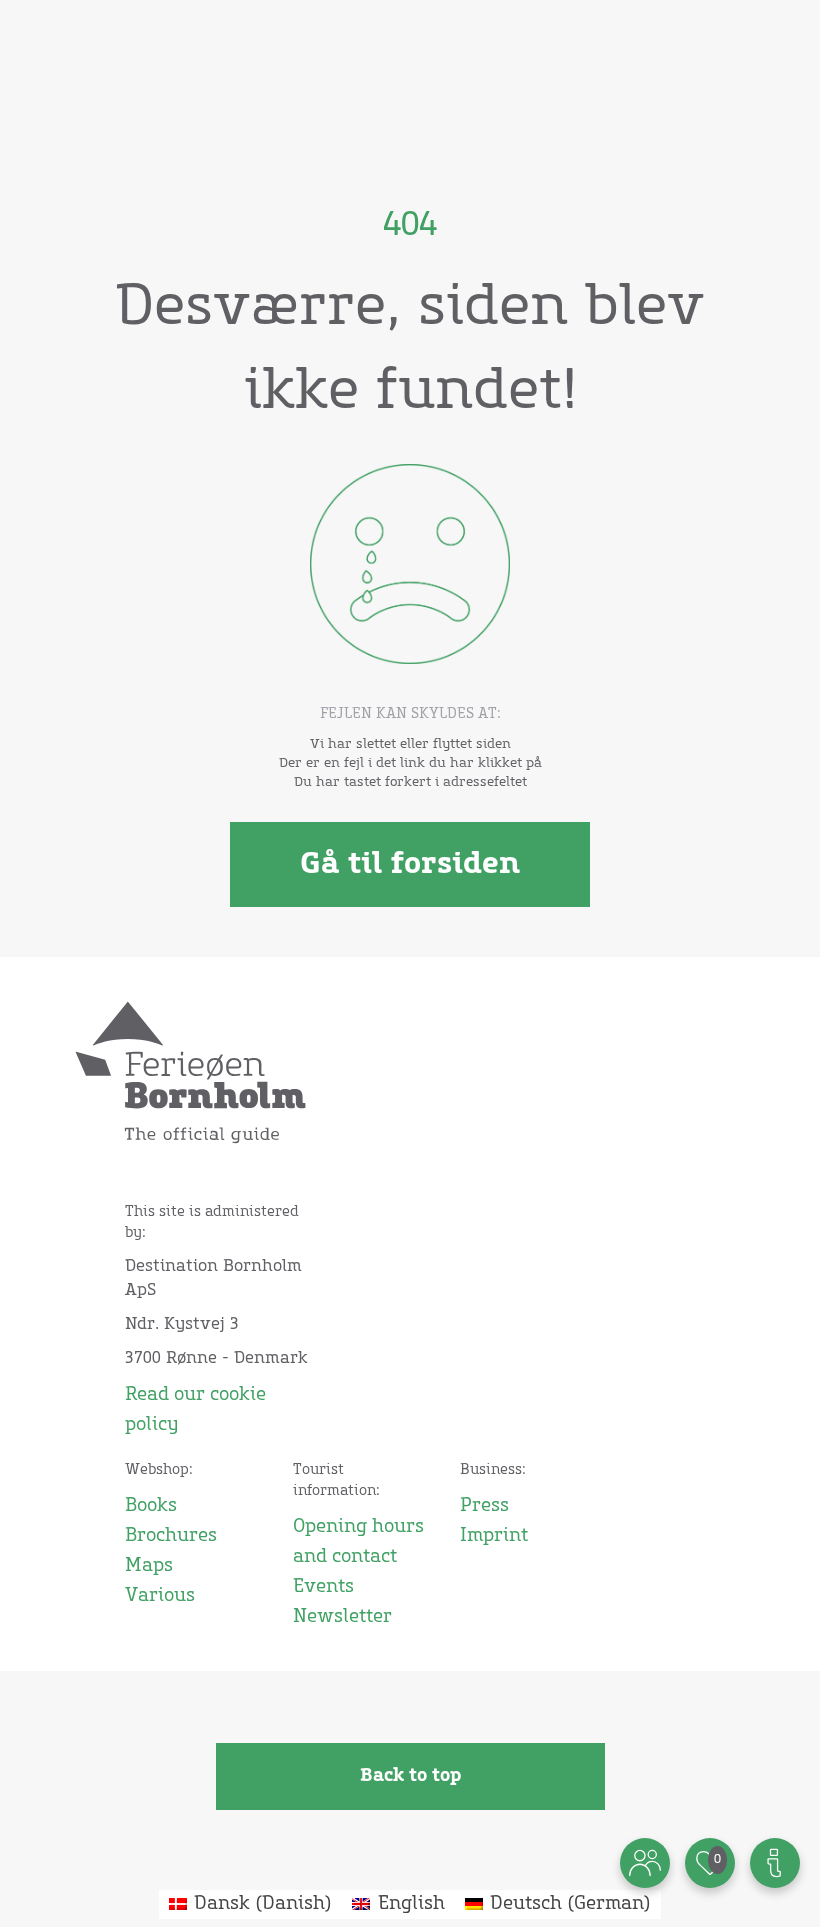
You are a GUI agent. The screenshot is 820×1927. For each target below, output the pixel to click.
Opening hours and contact (358, 1542)
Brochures (171, 1536)
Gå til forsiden (410, 864)
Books (151, 1506)
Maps (149, 1566)
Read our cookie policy (195, 1410)
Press (484, 1506)
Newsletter (342, 1617)
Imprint (494, 1536)
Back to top (410, 1776)
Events (323, 1587)
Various (160, 1596)
